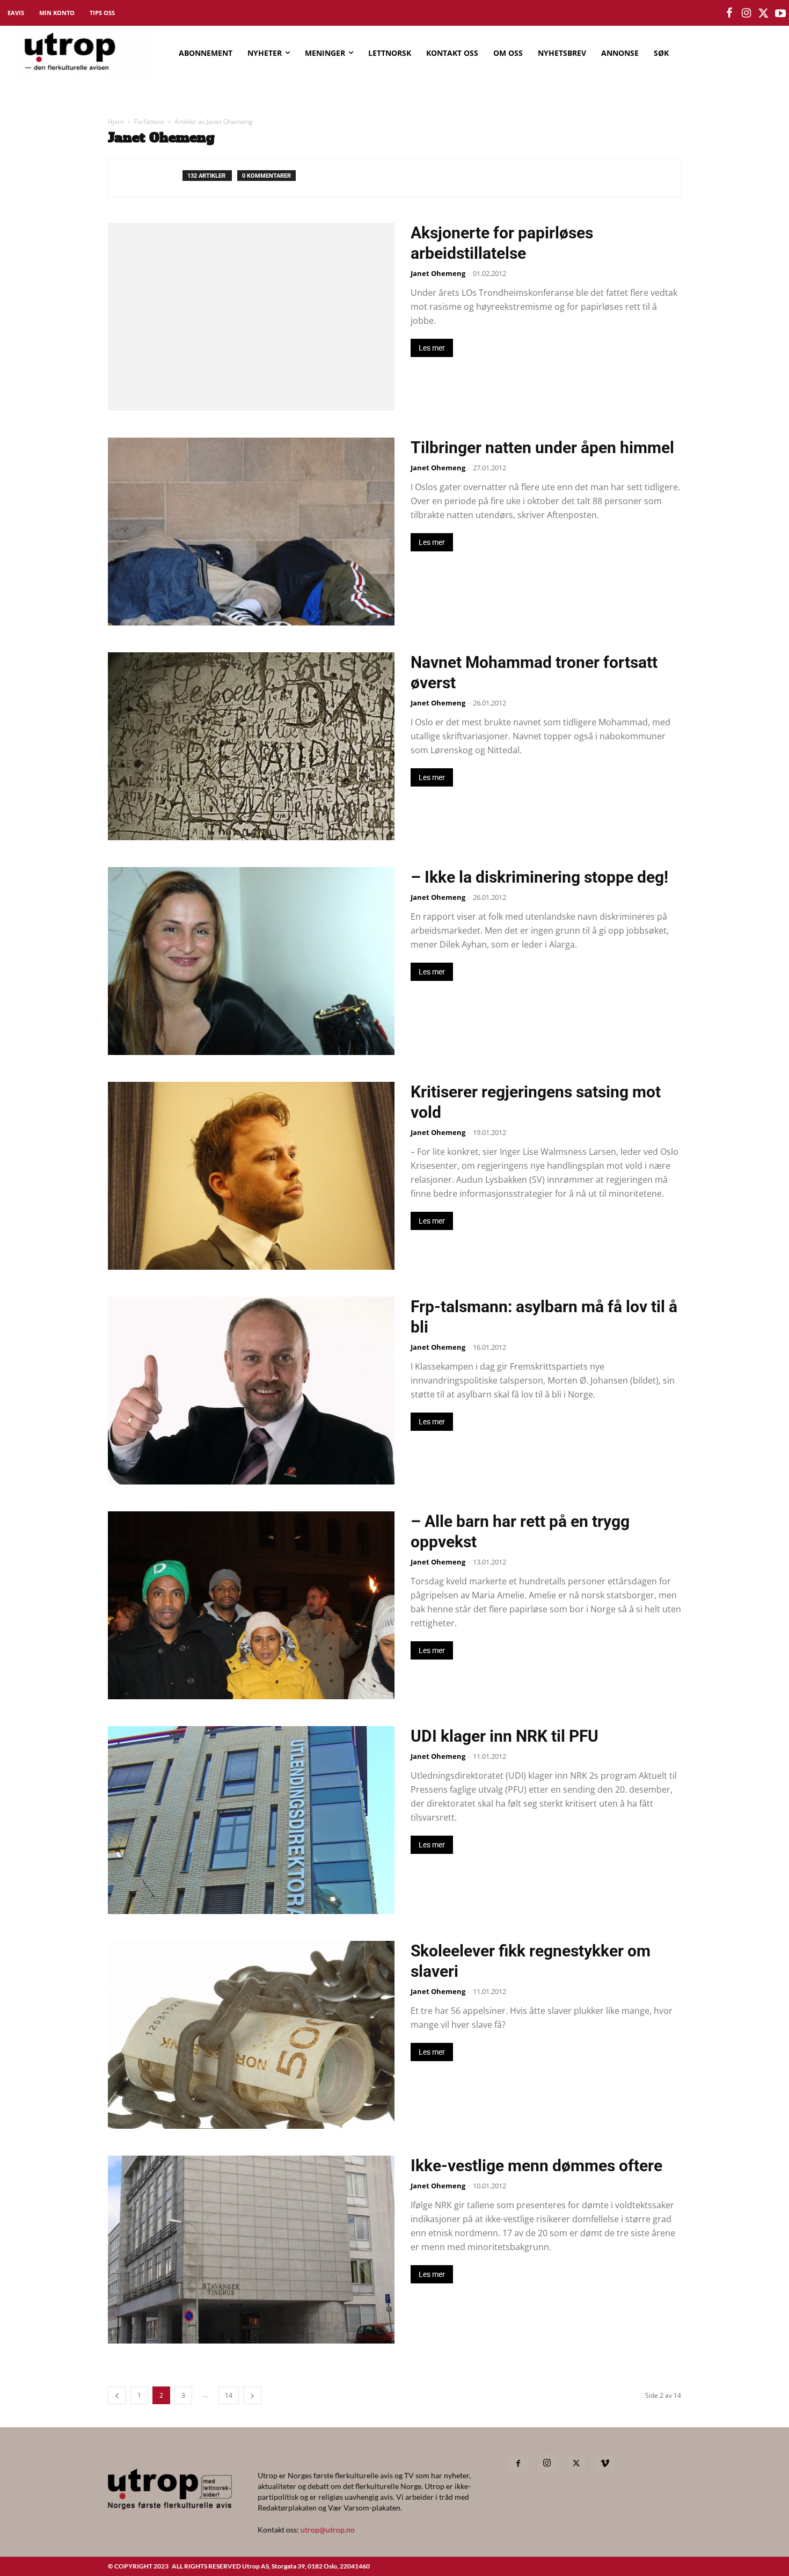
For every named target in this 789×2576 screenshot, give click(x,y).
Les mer (432, 348)
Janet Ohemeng (438, 273)
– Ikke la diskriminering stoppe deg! (539, 877)
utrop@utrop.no (328, 2530)
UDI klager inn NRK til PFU (505, 1736)
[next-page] (252, 2395)
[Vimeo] (605, 2464)
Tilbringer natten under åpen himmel (542, 447)
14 (229, 2395)
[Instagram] (547, 2463)
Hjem (116, 122)
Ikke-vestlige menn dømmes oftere (536, 2166)
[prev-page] (117, 2395)
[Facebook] (518, 2464)
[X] (576, 2464)
